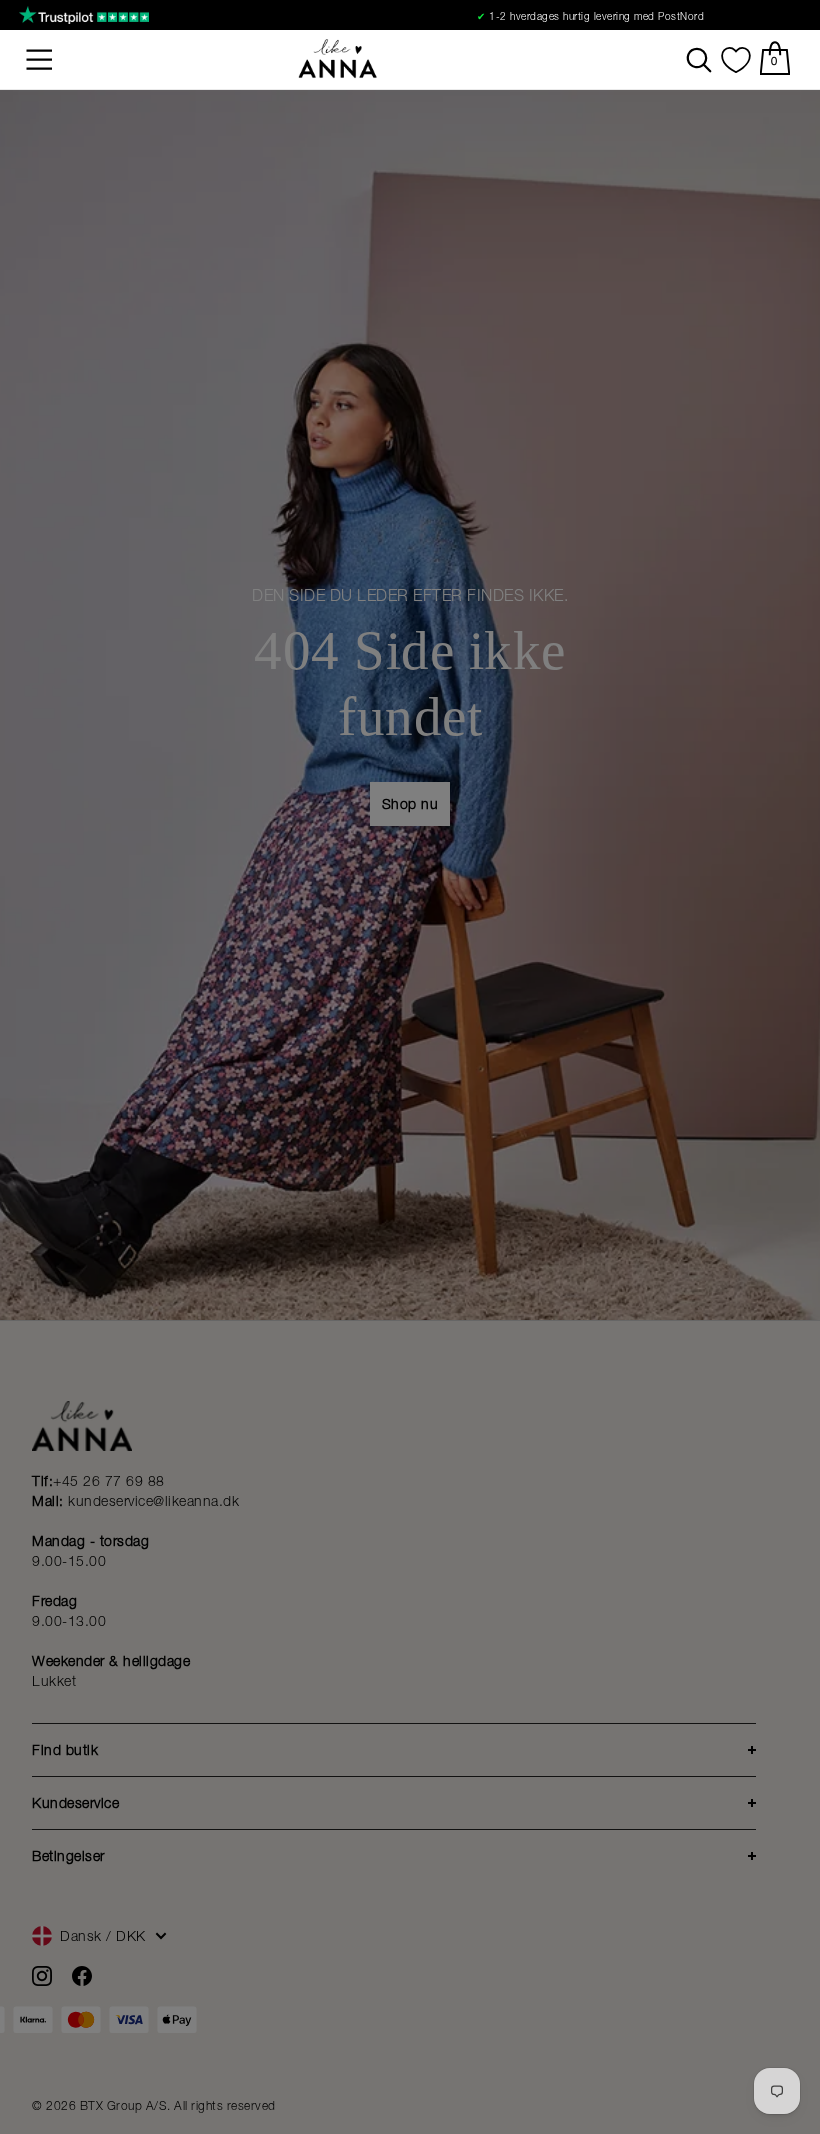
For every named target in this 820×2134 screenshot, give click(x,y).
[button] (40, 60)
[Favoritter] (736, 60)
